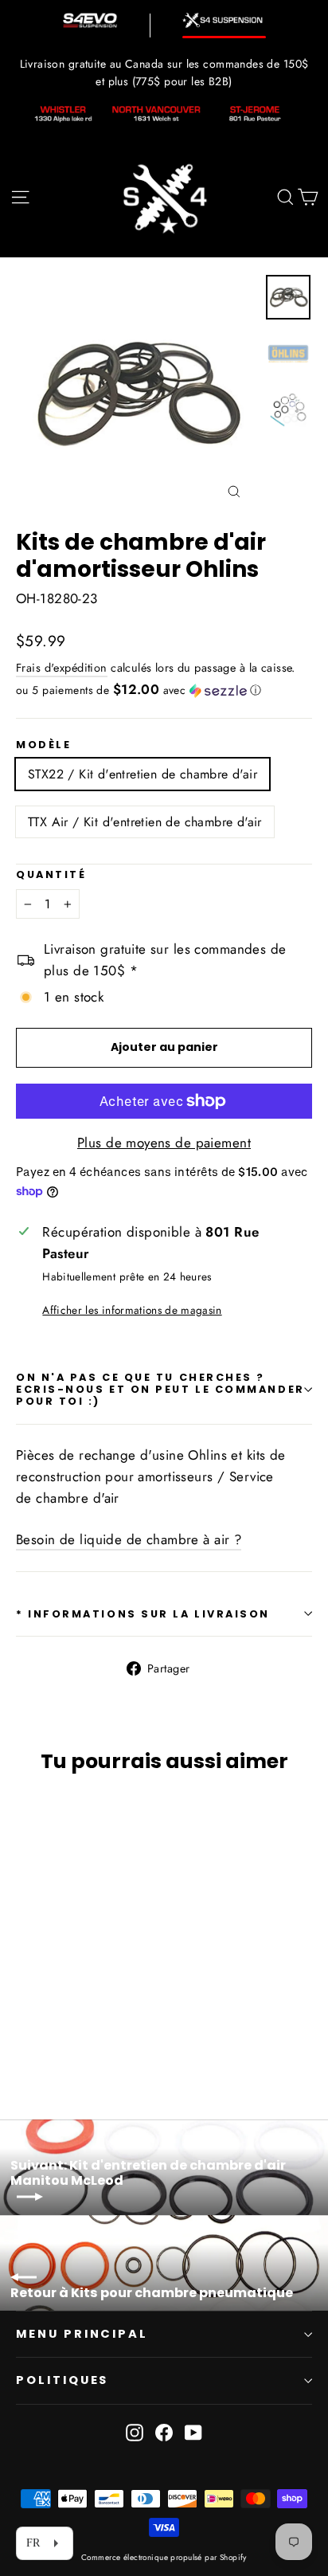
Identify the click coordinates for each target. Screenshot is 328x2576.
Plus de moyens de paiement (164, 1143)
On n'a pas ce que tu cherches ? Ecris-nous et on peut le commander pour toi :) (160, 1390)
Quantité (51, 874)
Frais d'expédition (62, 668)
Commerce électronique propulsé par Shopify (164, 2557)
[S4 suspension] (224, 20)
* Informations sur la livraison (143, 1614)
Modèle (43, 745)
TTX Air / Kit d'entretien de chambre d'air (145, 822)
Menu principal (82, 2334)
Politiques (62, 2380)
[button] (164, 690)
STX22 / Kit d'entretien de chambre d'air (143, 774)
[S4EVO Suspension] (90, 20)
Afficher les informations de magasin (132, 1310)
